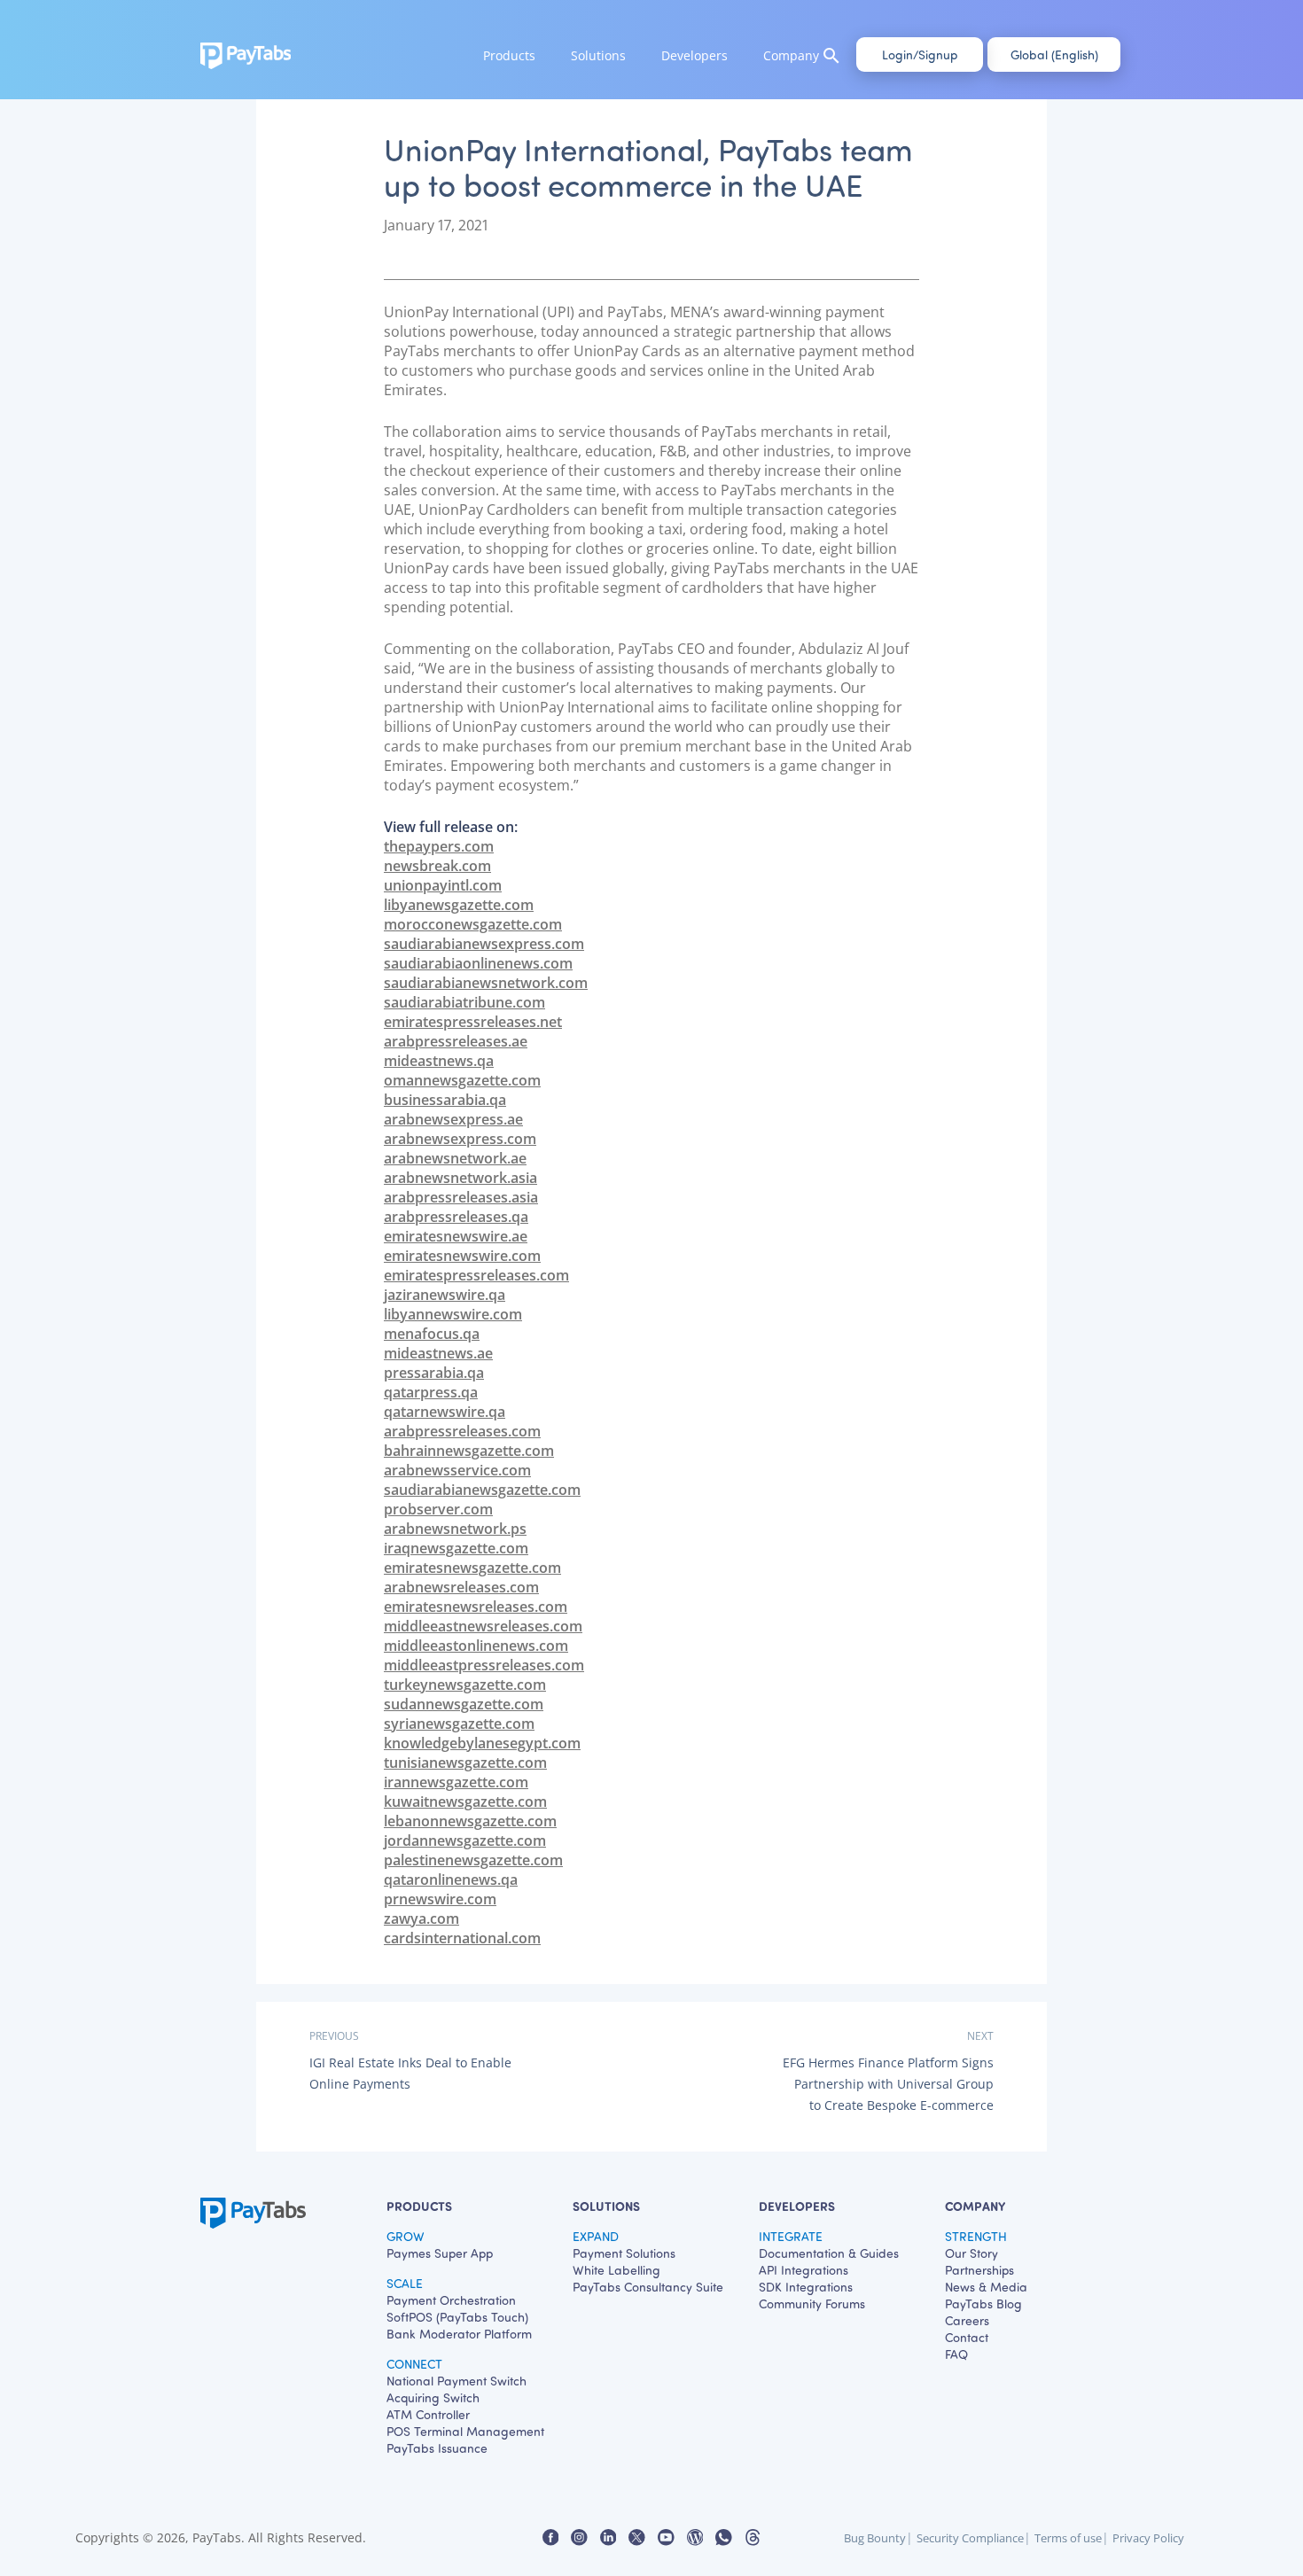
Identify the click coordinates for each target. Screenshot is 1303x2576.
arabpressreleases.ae (456, 1041)
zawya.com (421, 1918)
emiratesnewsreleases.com (476, 1607)
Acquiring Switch (433, 2397)
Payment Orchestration (451, 2300)
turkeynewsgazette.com (465, 1685)
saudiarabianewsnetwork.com (486, 983)
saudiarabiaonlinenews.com (478, 963)
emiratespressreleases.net (473, 1022)
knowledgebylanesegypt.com (482, 1743)
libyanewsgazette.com (459, 905)
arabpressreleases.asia (461, 1197)
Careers (967, 2320)
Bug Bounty (875, 2538)
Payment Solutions (624, 2253)
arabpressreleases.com (462, 1431)
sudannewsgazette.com (464, 1704)
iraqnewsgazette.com (456, 1548)
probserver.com (438, 1509)
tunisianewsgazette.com (465, 1763)
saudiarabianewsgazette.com (482, 1490)
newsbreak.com (437, 866)
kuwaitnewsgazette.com (465, 1802)
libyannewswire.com (453, 1314)
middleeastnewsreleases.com (483, 1626)
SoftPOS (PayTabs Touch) (457, 2317)
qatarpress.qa (431, 1392)
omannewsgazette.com (462, 1080)
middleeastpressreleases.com (484, 1665)
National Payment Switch (456, 2381)
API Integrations (804, 2270)
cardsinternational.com (462, 1938)
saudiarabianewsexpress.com (484, 944)
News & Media (986, 2287)
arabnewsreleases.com (461, 1587)
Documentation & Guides (829, 2253)
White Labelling (616, 2270)
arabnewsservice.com (457, 1470)
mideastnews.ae (438, 1353)
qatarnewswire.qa (445, 1412)
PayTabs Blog (983, 2304)
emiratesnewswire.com (462, 1256)
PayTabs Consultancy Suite (648, 2287)
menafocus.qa (432, 1334)
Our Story (971, 2253)
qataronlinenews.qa (451, 1879)
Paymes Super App (440, 2253)
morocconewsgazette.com (473, 924)
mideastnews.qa (439, 1061)
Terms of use (1068, 2538)
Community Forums (812, 2304)
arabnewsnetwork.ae (455, 1158)
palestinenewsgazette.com (473, 1860)
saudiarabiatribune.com (464, 1002)
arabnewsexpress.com (460, 1139)
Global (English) (1054, 54)
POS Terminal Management (465, 2431)
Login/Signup (920, 54)
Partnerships (979, 2270)
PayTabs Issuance (437, 2448)
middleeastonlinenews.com (476, 1646)
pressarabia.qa (434, 1373)
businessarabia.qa (445, 1100)
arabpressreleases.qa (456, 1217)
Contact (967, 2337)
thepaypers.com (439, 846)
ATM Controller (428, 2414)
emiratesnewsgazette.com (472, 1568)
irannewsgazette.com (456, 1782)
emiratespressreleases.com (476, 1275)
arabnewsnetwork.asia (460, 1178)
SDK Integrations (806, 2287)
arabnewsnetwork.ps (455, 1529)
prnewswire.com (440, 1899)
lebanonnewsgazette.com (470, 1821)
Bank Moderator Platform (459, 2334)
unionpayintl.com (443, 885)
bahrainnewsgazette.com (469, 1451)
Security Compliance (970, 2538)
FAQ (956, 2354)
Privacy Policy (1148, 2538)
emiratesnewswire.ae (456, 1236)
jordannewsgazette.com (465, 1841)
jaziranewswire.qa (445, 1295)
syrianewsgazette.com (459, 1724)
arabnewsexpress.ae (453, 1119)
